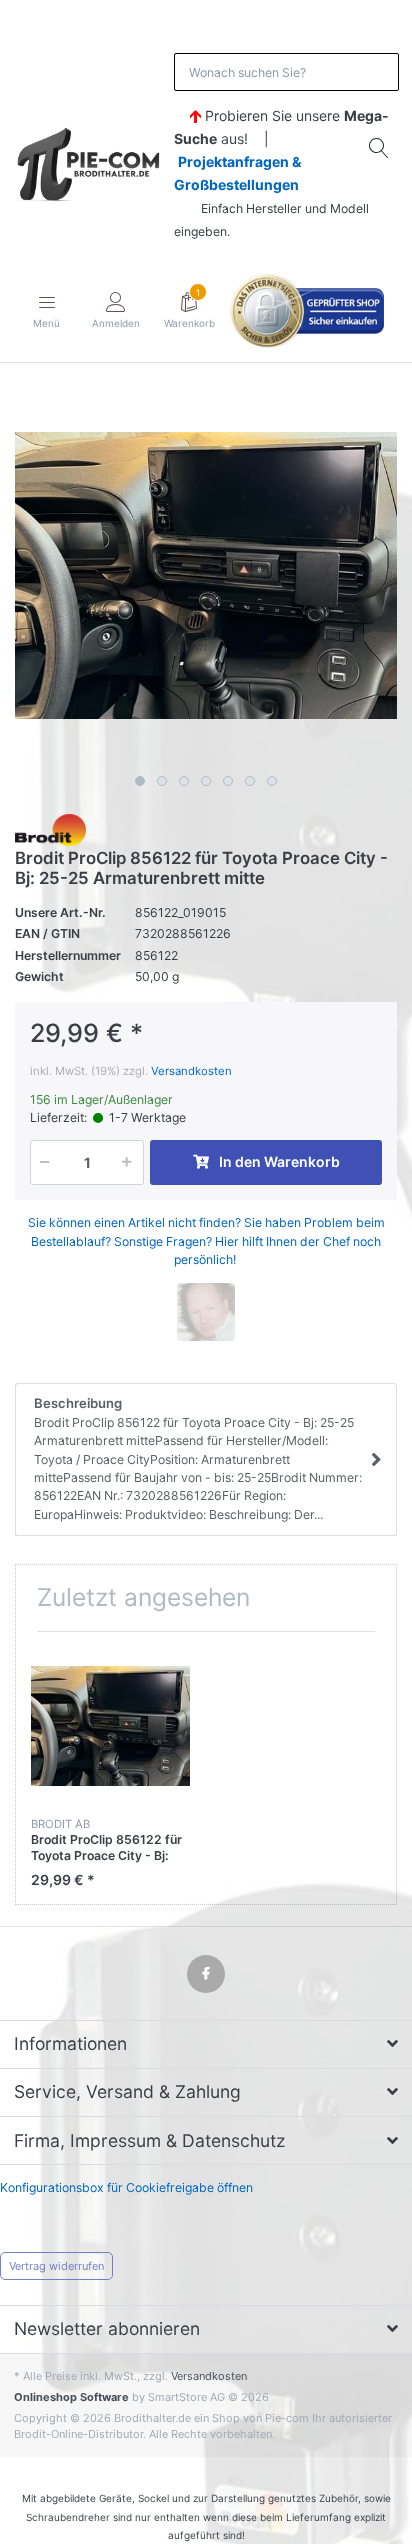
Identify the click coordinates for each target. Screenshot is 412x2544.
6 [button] (250, 781)
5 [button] (228, 781)
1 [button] (140, 781)
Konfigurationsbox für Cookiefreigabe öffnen (126, 2187)
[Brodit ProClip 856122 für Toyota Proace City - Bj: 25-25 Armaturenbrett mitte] (206, 575)
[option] (206, 575)
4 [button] (206, 781)
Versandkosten (191, 1071)
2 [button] (162, 781)
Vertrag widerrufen (56, 2266)
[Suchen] (380, 148)
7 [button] (272, 781)
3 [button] (184, 781)
